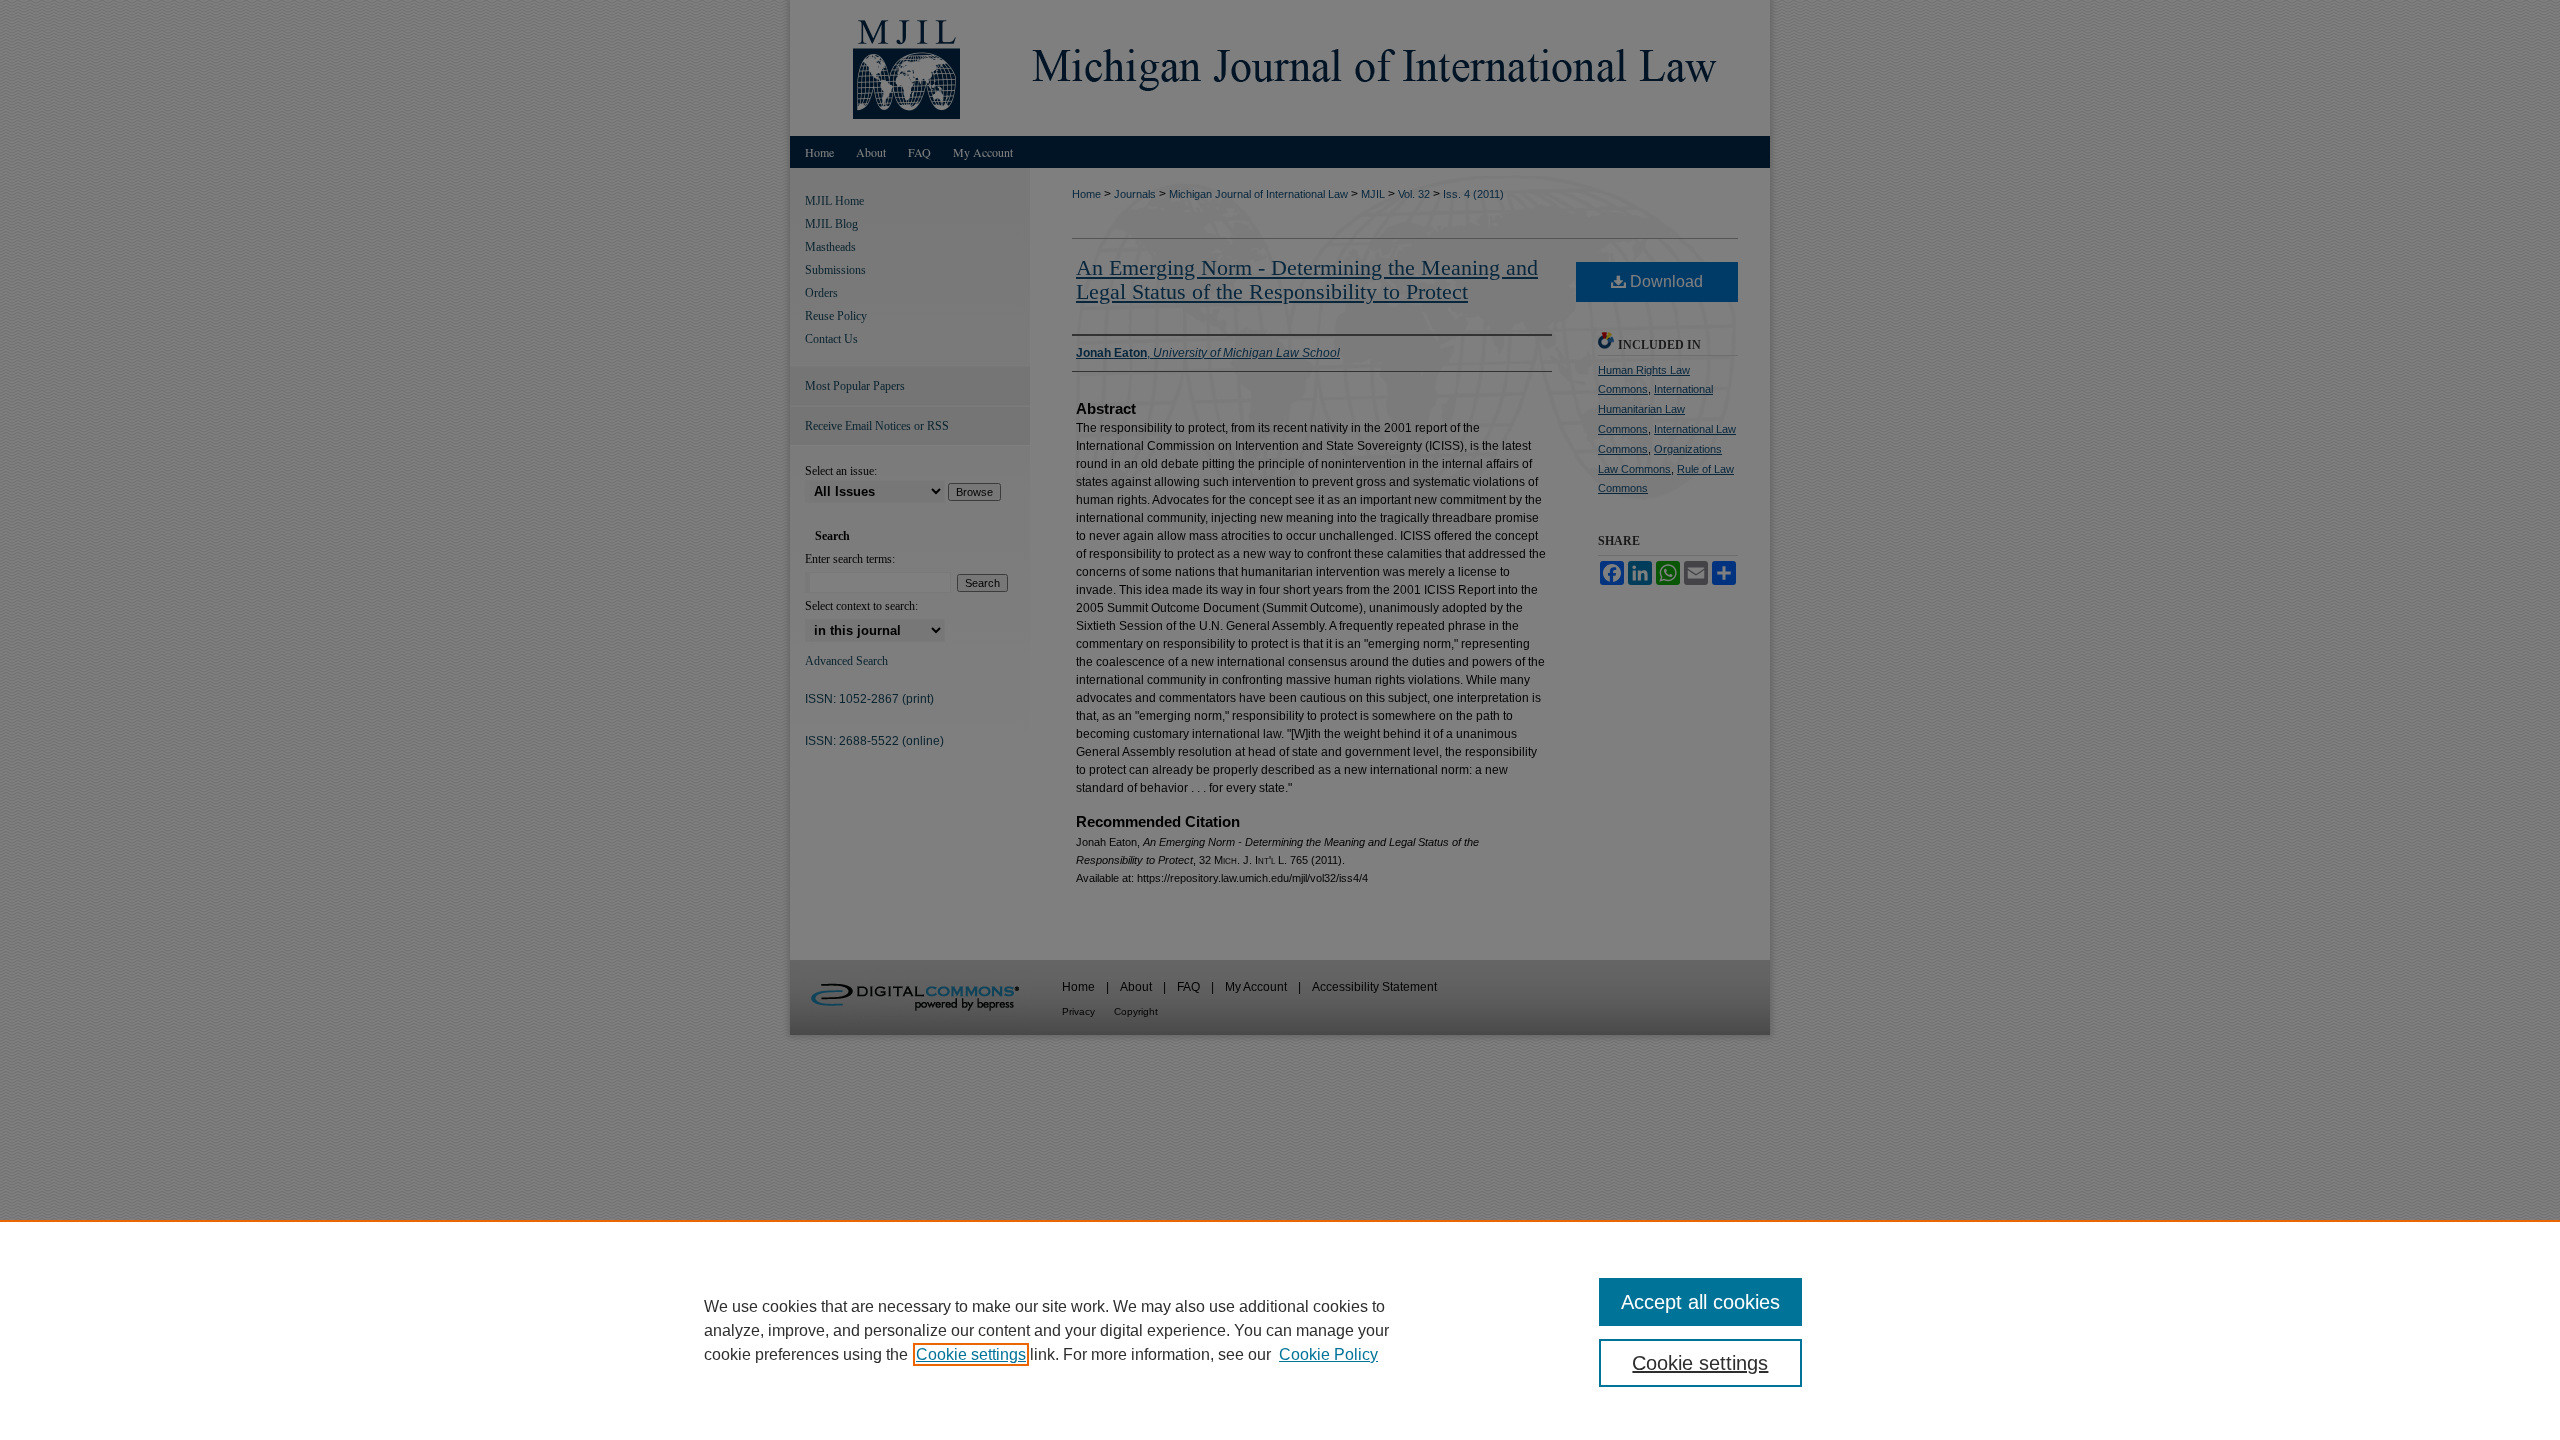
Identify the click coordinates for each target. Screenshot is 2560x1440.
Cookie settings (971, 1354)
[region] (1280, 1330)
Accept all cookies (1700, 1302)
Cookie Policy (1328, 1354)
